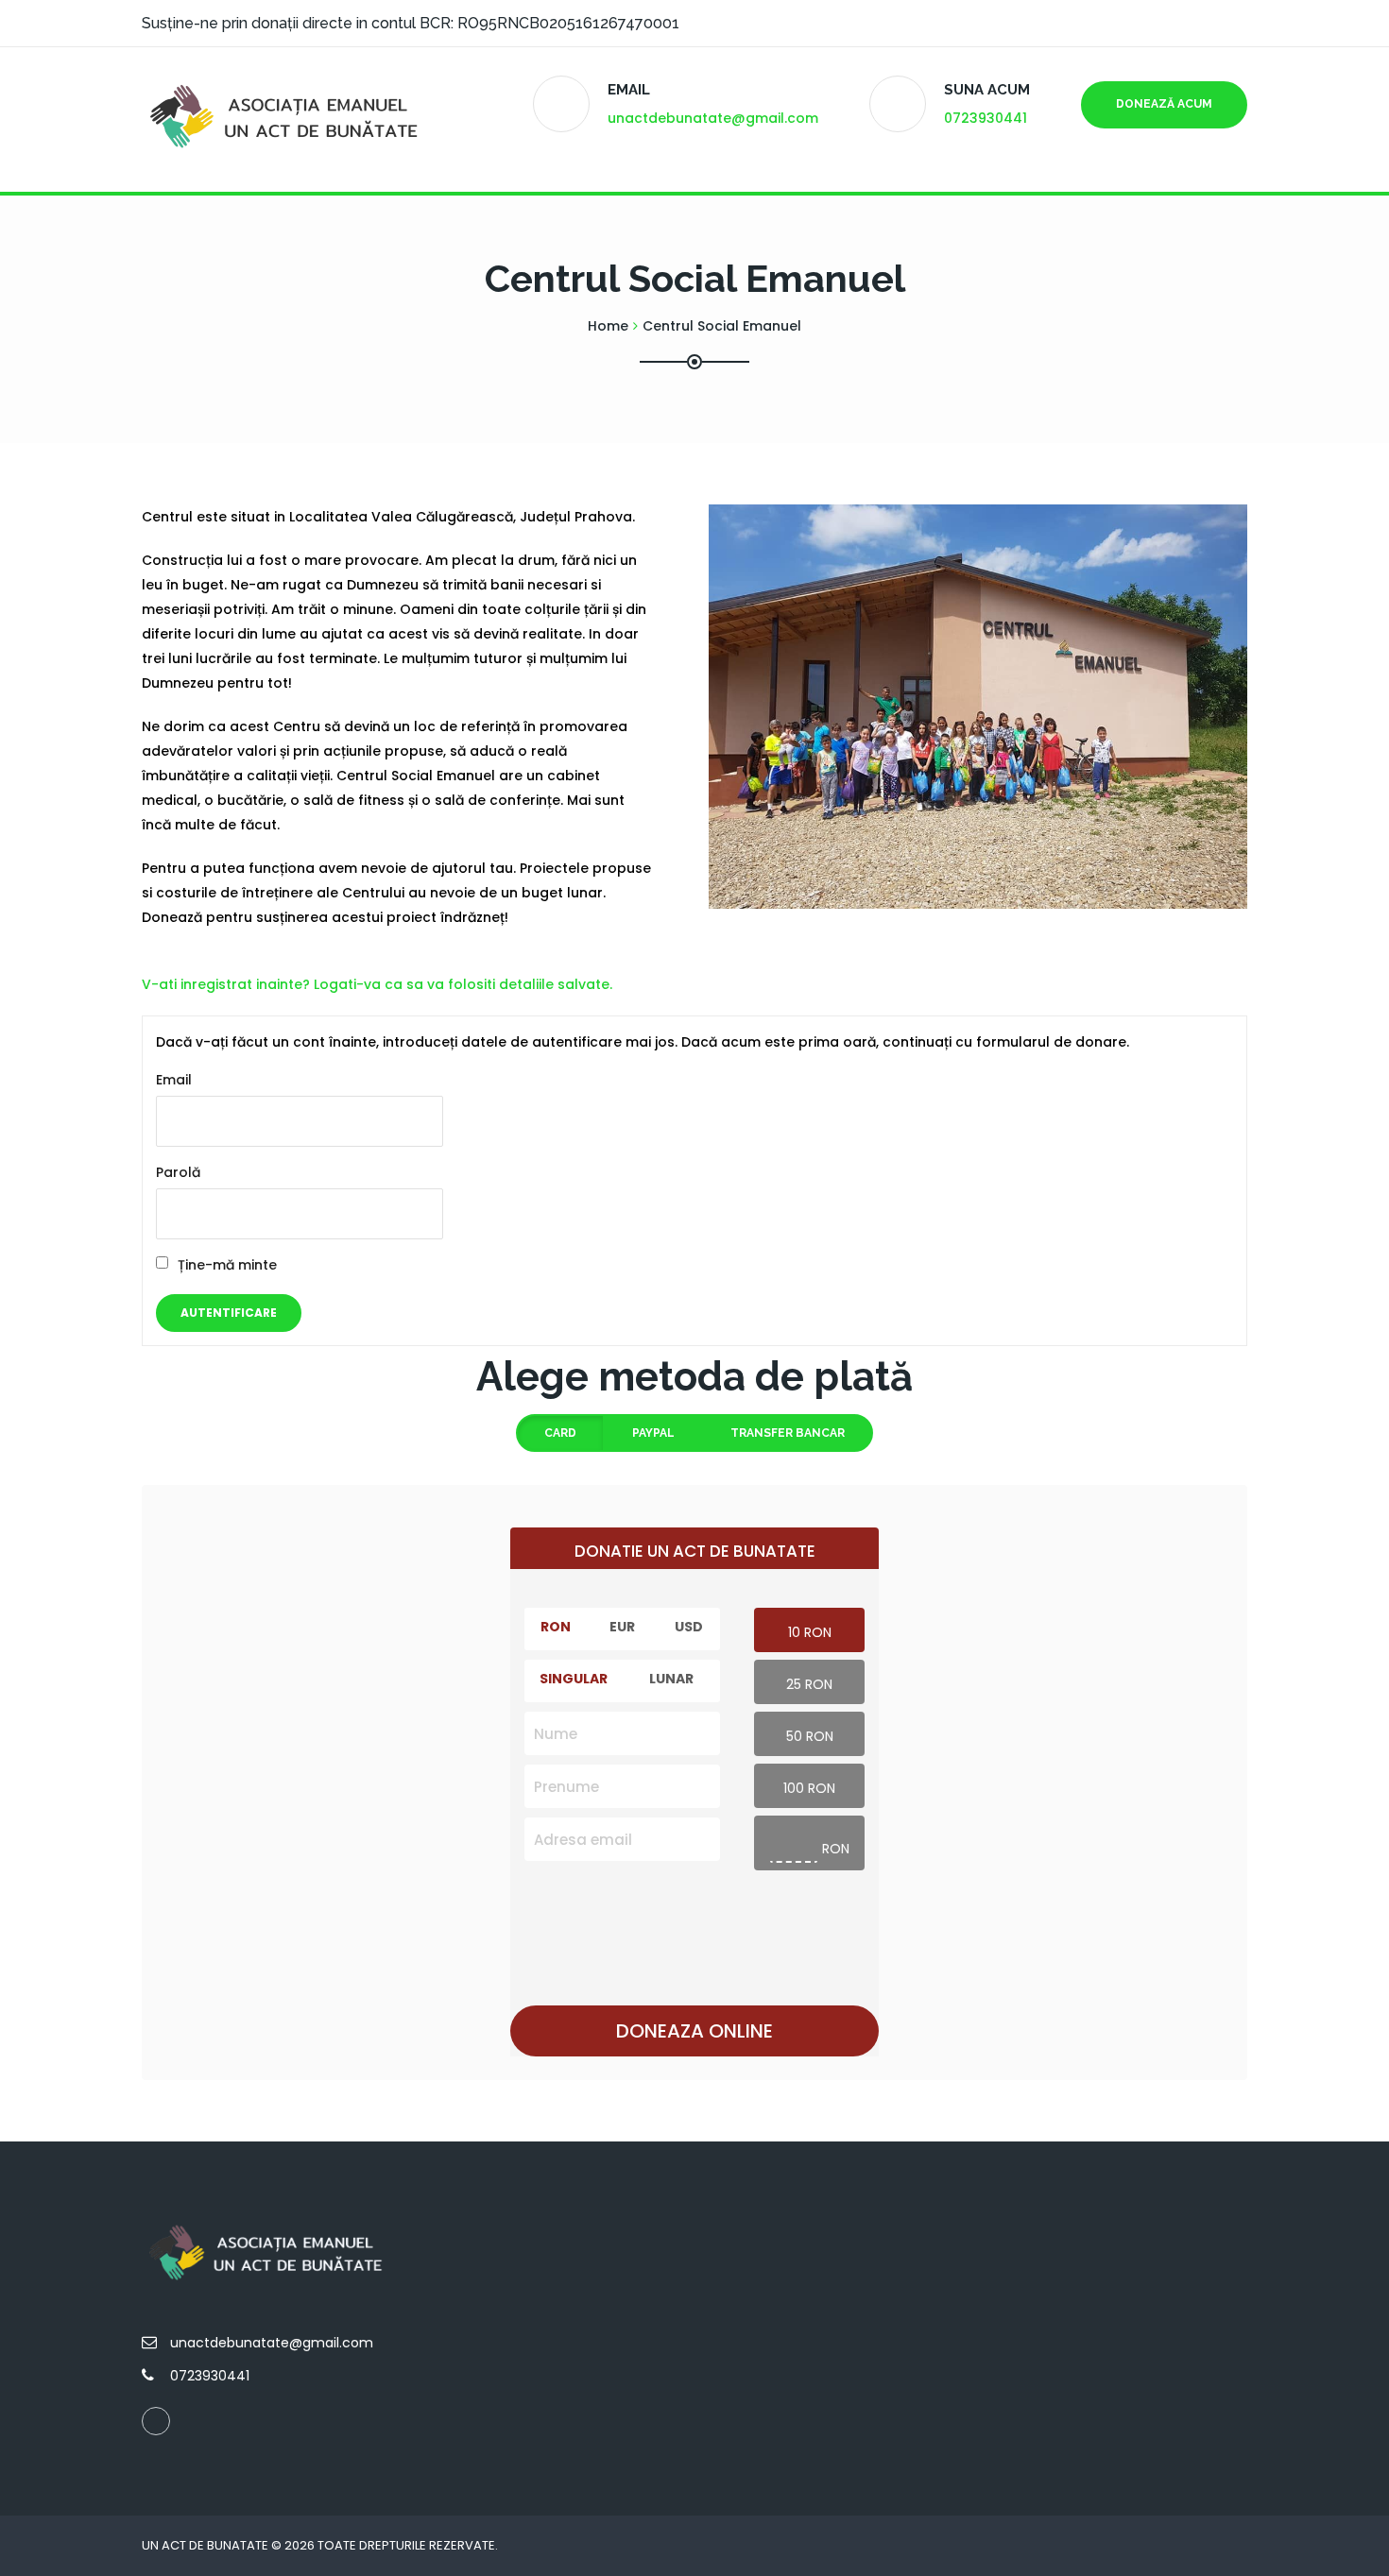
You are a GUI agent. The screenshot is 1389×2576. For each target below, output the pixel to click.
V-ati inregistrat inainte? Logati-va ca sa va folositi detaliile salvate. (377, 984)
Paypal (653, 1433)
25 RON (809, 1684)
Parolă (178, 1172)
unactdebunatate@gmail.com (713, 118)
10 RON (810, 1632)
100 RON (809, 1788)
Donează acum (1164, 104)
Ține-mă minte (227, 1265)
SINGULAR (574, 1679)
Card (560, 1433)
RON (556, 1627)
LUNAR (671, 1679)
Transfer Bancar (788, 1433)
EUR (622, 1627)
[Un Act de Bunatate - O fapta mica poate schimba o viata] (288, 119)
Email (174, 1080)
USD (689, 1627)
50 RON (810, 1736)
